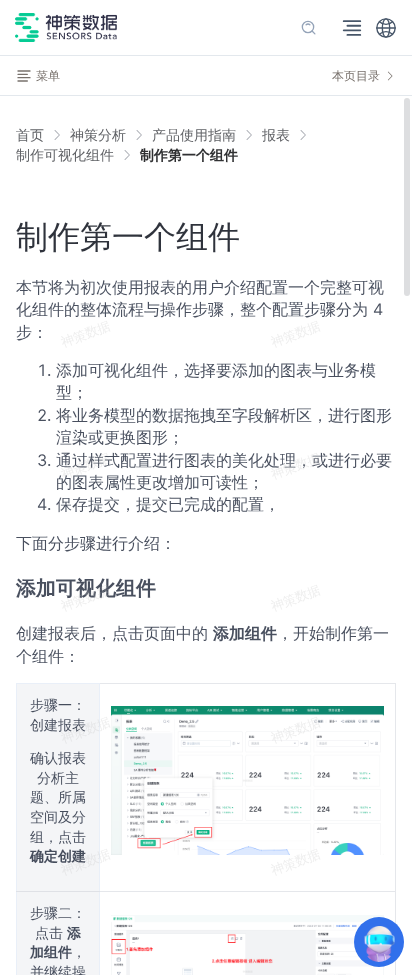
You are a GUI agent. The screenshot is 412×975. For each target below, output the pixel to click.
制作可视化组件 (65, 154)
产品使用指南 (194, 134)
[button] (386, 28)
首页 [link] (30, 135)
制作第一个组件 (189, 154)
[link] (98, 135)
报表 (276, 134)
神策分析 (98, 134)
